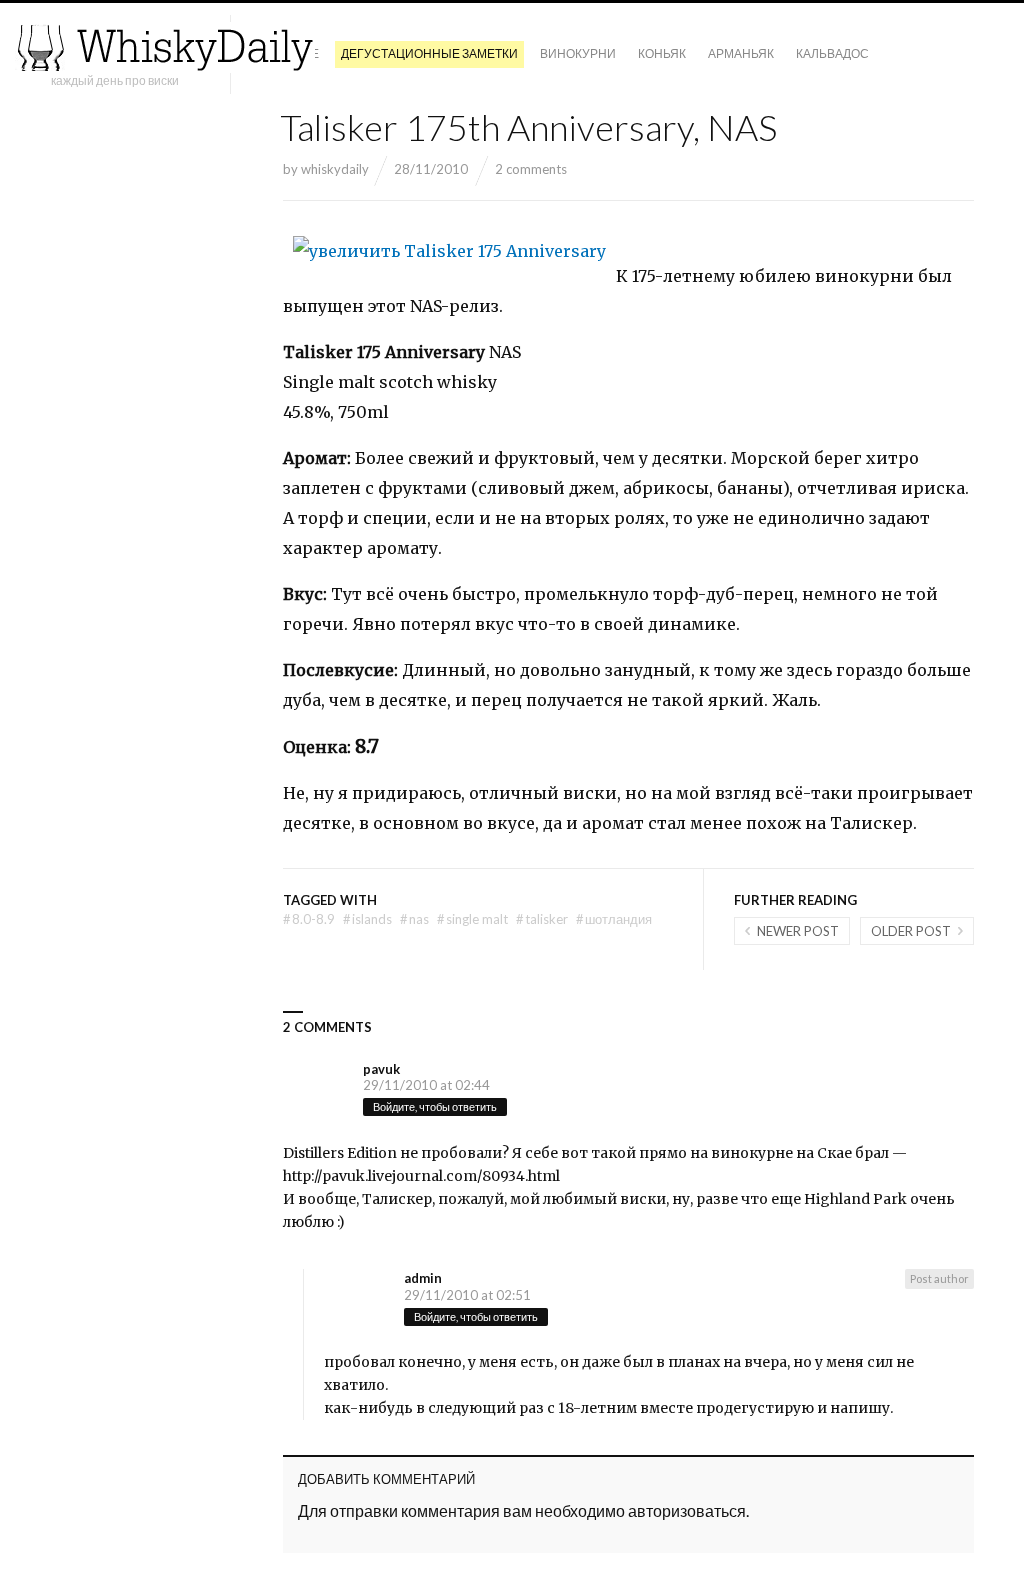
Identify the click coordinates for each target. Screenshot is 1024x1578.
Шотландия (614, 919)
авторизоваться (687, 1510)
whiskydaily (335, 169)
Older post (911, 931)
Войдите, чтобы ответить (435, 1106)
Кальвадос (832, 53)
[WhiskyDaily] (165, 47)
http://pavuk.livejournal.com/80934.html (421, 1176)
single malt (472, 919)
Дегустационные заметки (429, 53)
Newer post (798, 931)
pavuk (381, 1069)
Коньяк (662, 53)
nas (414, 919)
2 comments (531, 169)
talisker (542, 919)
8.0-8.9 (309, 919)
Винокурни (578, 53)
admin (423, 1278)
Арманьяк (741, 53)
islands (367, 919)
